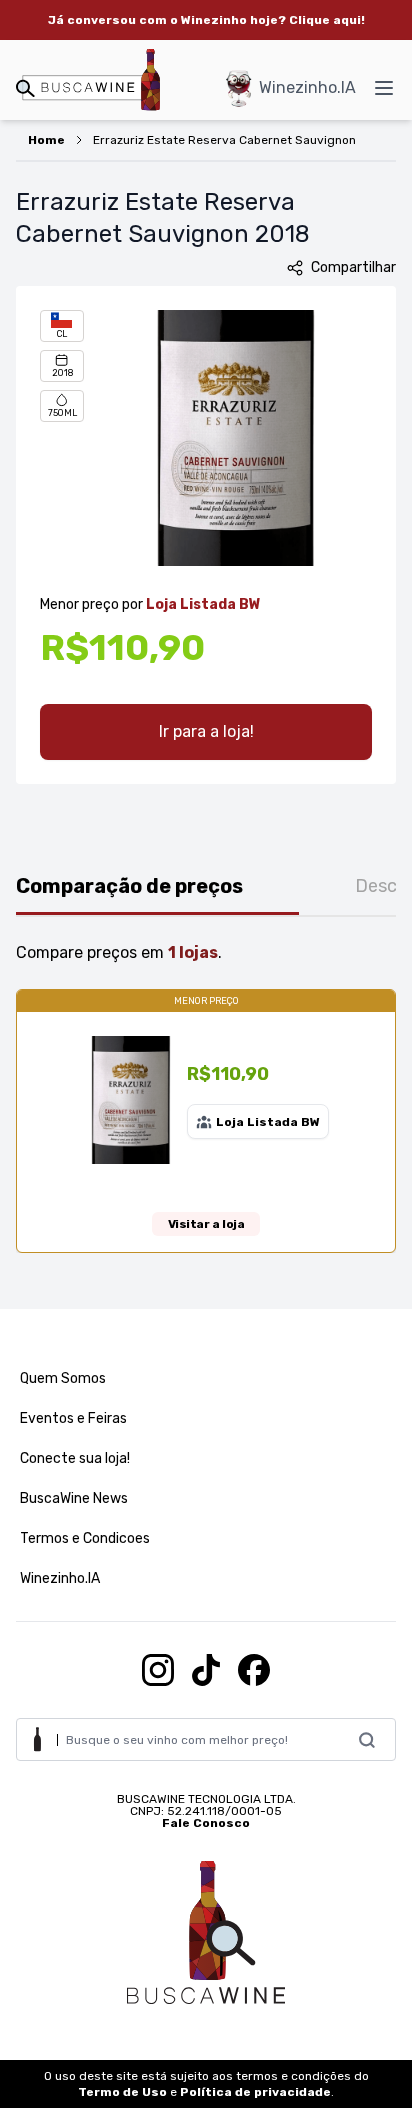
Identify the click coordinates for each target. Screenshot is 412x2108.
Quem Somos (63, 1378)
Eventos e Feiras (73, 1418)
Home (46, 140)
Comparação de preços (129, 886)
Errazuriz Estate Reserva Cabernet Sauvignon (224, 140)
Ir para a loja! (206, 731)
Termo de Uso (122, 2092)
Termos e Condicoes (85, 1538)
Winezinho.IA (307, 87)
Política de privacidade (255, 2092)
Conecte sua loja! (75, 1458)
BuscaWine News (74, 1498)
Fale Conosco (206, 1823)
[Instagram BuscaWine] (158, 1670)
